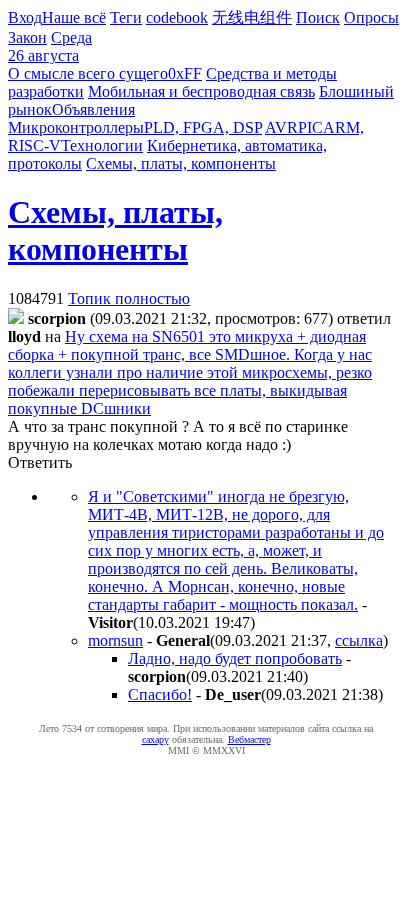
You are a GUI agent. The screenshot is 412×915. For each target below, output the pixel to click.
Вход (25, 17)
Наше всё (74, 17)
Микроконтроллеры (76, 127)
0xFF (185, 73)
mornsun (115, 640)
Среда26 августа (50, 46)
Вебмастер (249, 739)
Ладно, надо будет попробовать (235, 658)
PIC (310, 127)
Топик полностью (129, 298)
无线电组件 (252, 17)
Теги (126, 17)
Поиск (318, 17)
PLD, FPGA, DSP (203, 127)
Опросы (371, 17)
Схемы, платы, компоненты (181, 163)
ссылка (359, 640)
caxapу (155, 739)
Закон (27, 37)
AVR (281, 127)
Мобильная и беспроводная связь (201, 91)
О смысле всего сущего (88, 73)
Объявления (93, 109)
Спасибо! (160, 694)
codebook (177, 17)
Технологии (102, 145)
